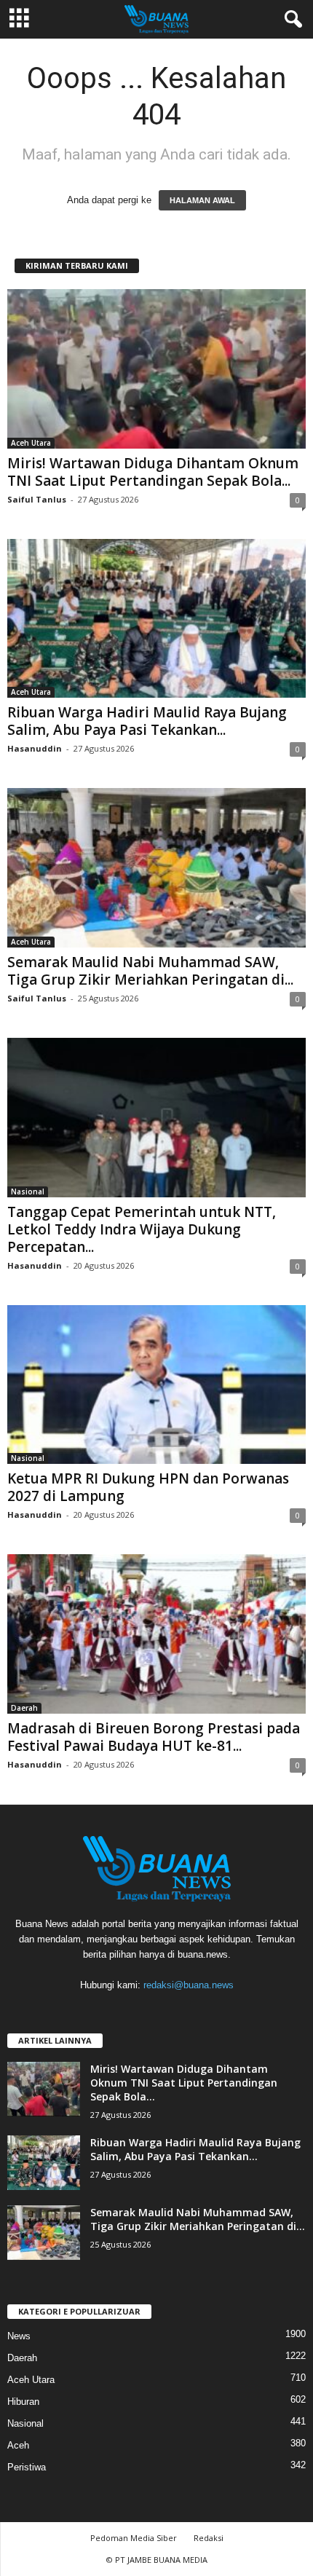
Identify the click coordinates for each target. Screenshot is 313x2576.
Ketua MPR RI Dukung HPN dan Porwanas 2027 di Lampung (148, 1487)
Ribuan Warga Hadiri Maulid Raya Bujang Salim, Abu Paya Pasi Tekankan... (147, 721)
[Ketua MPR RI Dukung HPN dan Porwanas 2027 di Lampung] (156, 1385)
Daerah (24, 1708)
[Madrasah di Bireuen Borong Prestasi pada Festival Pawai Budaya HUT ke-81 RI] (156, 1634)
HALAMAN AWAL (202, 200)
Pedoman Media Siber (134, 2538)
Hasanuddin (35, 748)
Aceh (18, 2445)
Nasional (28, 1192)
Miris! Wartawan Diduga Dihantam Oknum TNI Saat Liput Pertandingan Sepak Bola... (153, 472)
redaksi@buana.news (189, 1985)
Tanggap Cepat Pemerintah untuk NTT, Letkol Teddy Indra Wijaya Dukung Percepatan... (142, 1229)
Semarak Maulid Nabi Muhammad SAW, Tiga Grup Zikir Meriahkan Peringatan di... (150, 971)
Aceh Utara (31, 443)
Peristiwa (27, 2467)
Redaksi (209, 2538)
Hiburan (23, 2402)
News (19, 2336)
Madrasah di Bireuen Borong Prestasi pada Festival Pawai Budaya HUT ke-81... (154, 1737)
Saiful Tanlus (37, 499)
